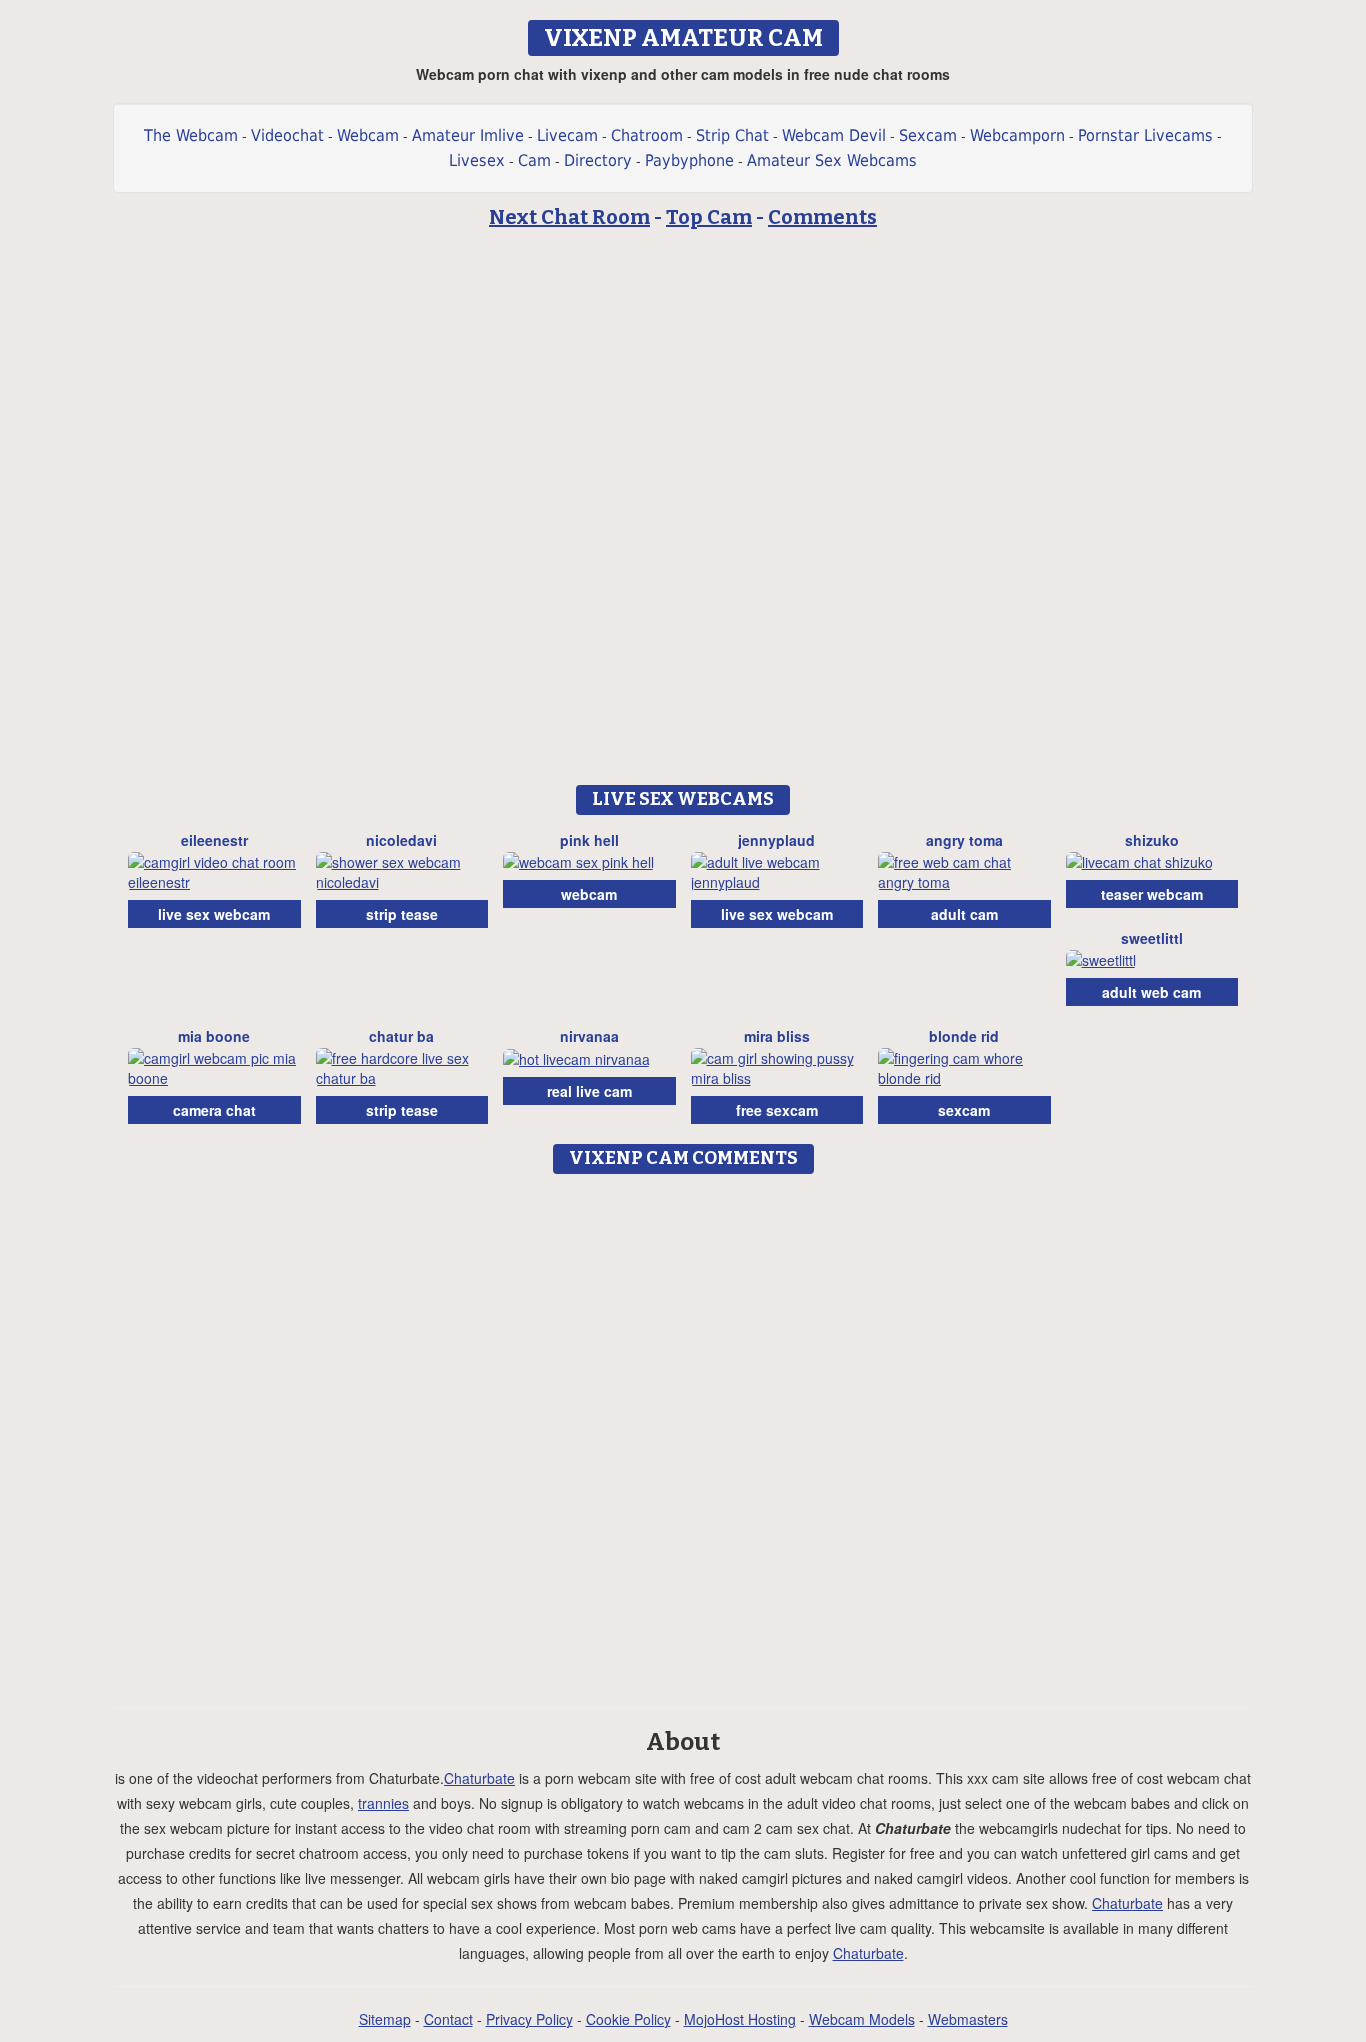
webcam (589, 894)
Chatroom (647, 135)
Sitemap (385, 2019)
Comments (822, 217)
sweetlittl (1152, 938)
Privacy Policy (529, 2019)
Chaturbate (479, 1778)
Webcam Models (862, 2019)
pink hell (589, 840)
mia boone (214, 1036)
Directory (598, 160)
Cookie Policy (628, 2019)
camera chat (214, 1110)
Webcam (368, 135)
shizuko (1152, 840)
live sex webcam (214, 914)
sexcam (964, 1110)
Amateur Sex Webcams (832, 160)
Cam (534, 160)
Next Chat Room (569, 217)
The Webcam (191, 135)
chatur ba (401, 1036)
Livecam (567, 135)
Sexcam (928, 135)
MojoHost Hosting (740, 2019)
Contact (448, 2019)
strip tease (402, 914)
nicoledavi (401, 840)
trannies (383, 1803)
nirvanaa (589, 1036)
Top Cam (709, 217)
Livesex (477, 160)
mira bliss (777, 1036)
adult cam (964, 914)
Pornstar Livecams (1145, 135)
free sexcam (777, 1110)
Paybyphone (689, 160)
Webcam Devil (834, 135)
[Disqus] (683, 1434)
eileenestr (214, 840)
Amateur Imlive (468, 135)
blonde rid (964, 1036)
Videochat (287, 135)
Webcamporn (1017, 135)
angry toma (964, 840)
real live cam (589, 1091)
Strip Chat (732, 135)
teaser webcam (1152, 894)
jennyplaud (776, 840)
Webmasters (968, 2019)
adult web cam (1151, 992)
